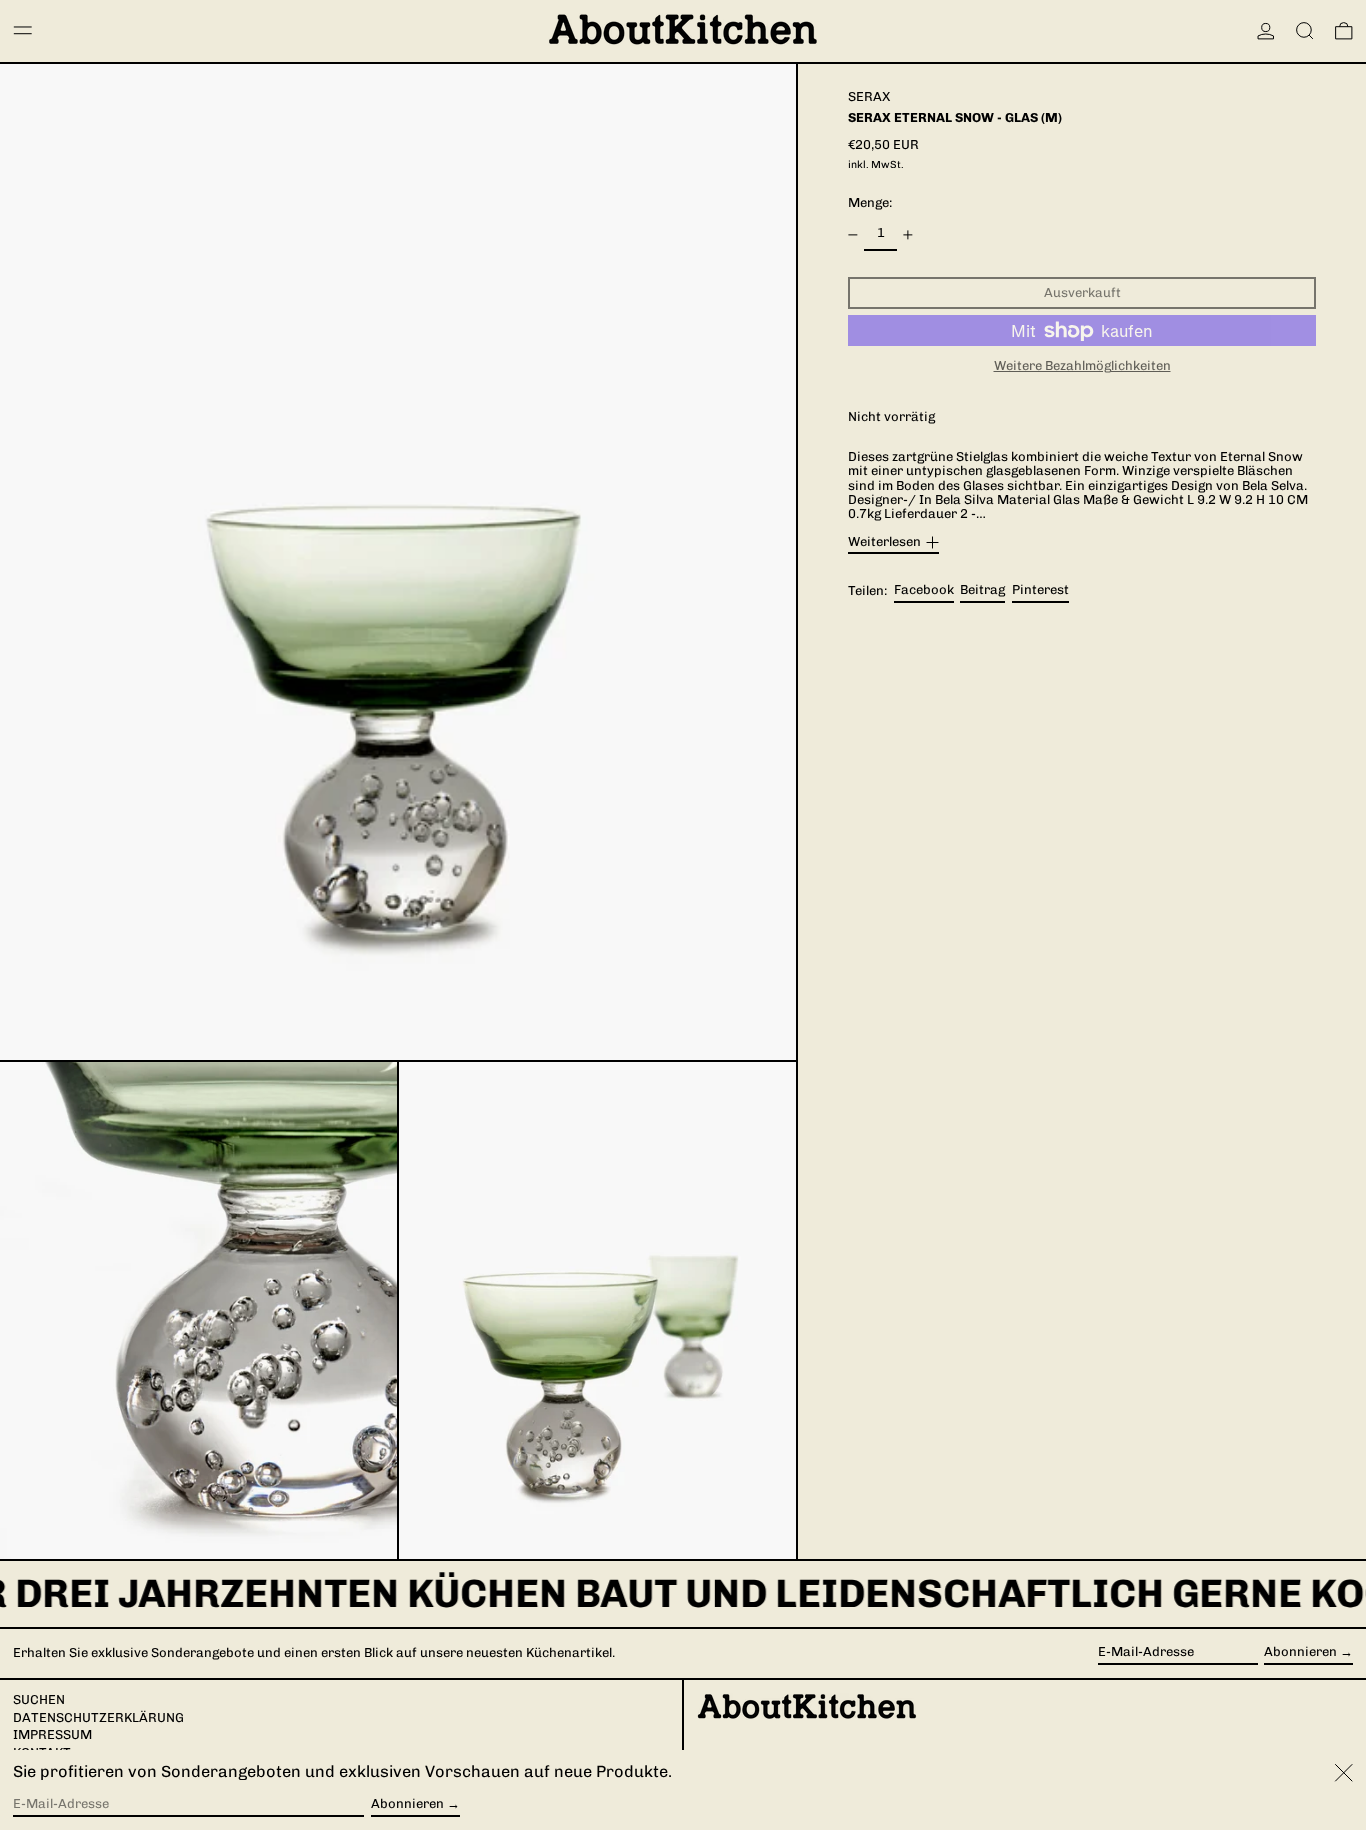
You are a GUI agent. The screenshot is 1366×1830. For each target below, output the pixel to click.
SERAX (869, 96)
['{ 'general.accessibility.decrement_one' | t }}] (853, 234)
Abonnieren (1300, 1651)
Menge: (870, 203)
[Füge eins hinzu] (908, 234)
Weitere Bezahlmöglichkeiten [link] (1082, 367)
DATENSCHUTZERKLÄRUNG (98, 1717)
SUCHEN (39, 1699)
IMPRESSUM (52, 1734)
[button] (1305, 31)
